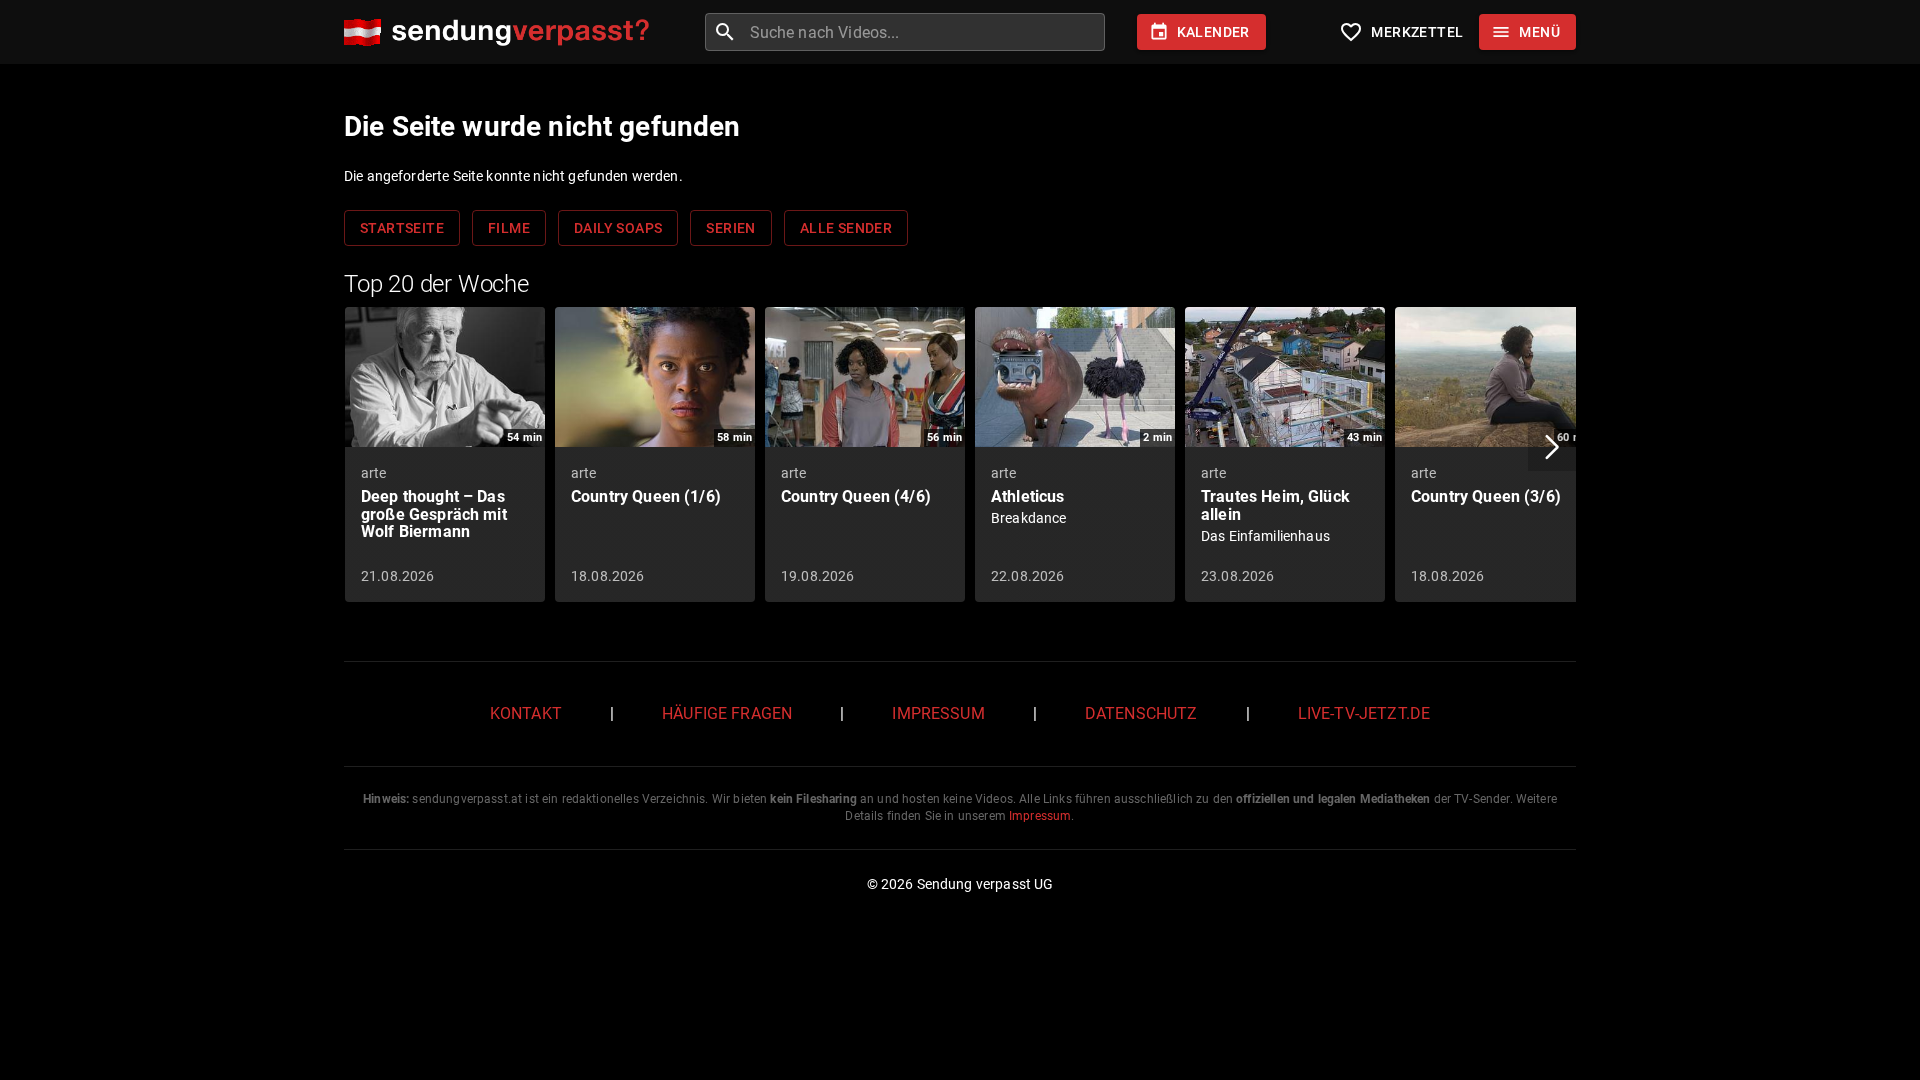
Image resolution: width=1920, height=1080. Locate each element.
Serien (730, 228)
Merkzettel (1401, 32)
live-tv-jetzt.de (1364, 713)
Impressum (938, 713)
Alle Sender (846, 228)
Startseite (402, 228)
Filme (509, 228)
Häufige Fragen (727, 713)
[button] (1552, 447)
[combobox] (925, 32)
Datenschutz (1141, 713)
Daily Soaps (618, 228)
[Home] (501, 32)
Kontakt (526, 713)
